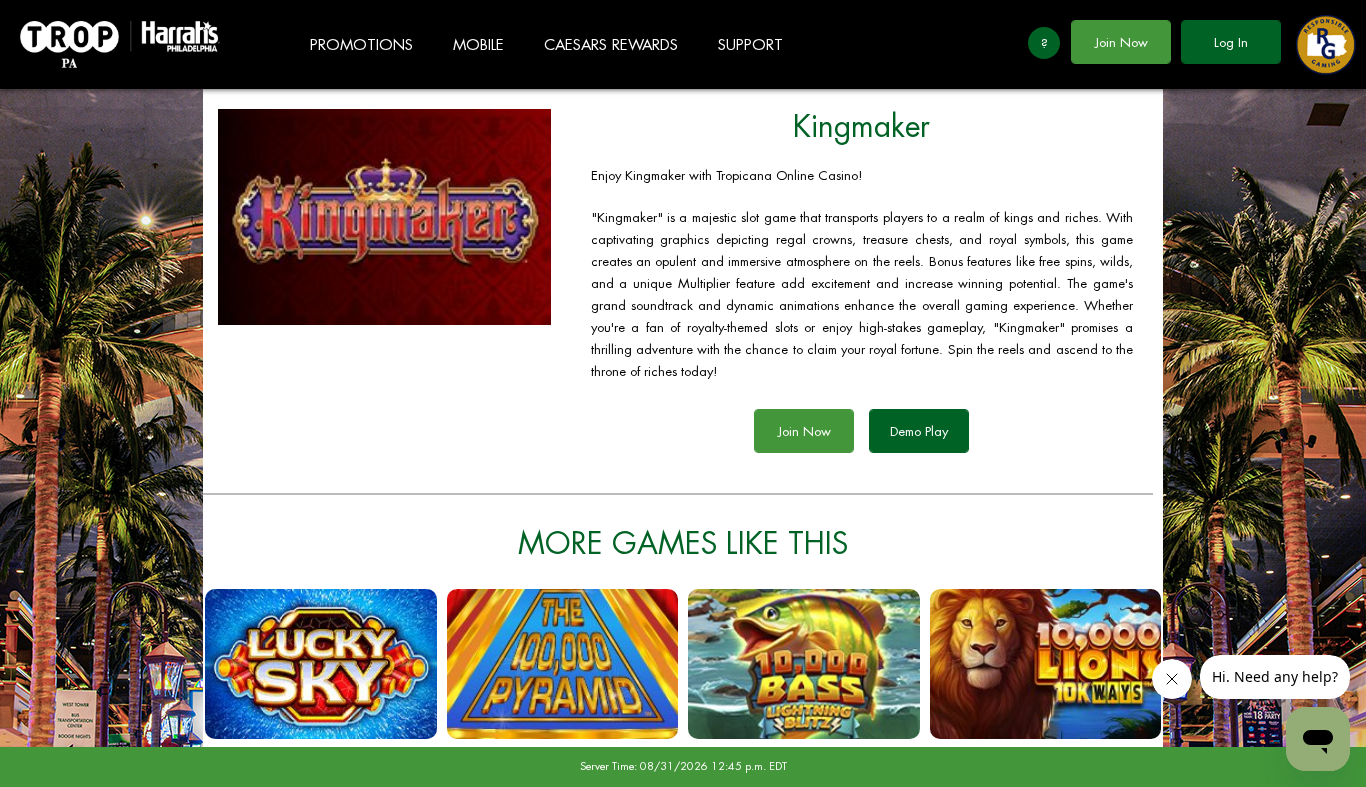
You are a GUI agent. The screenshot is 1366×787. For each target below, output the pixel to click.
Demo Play (919, 431)
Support (750, 45)
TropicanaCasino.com (120, 44)
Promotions (361, 45)
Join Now (1121, 42)
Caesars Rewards (611, 45)
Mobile (478, 45)
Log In (1231, 42)
